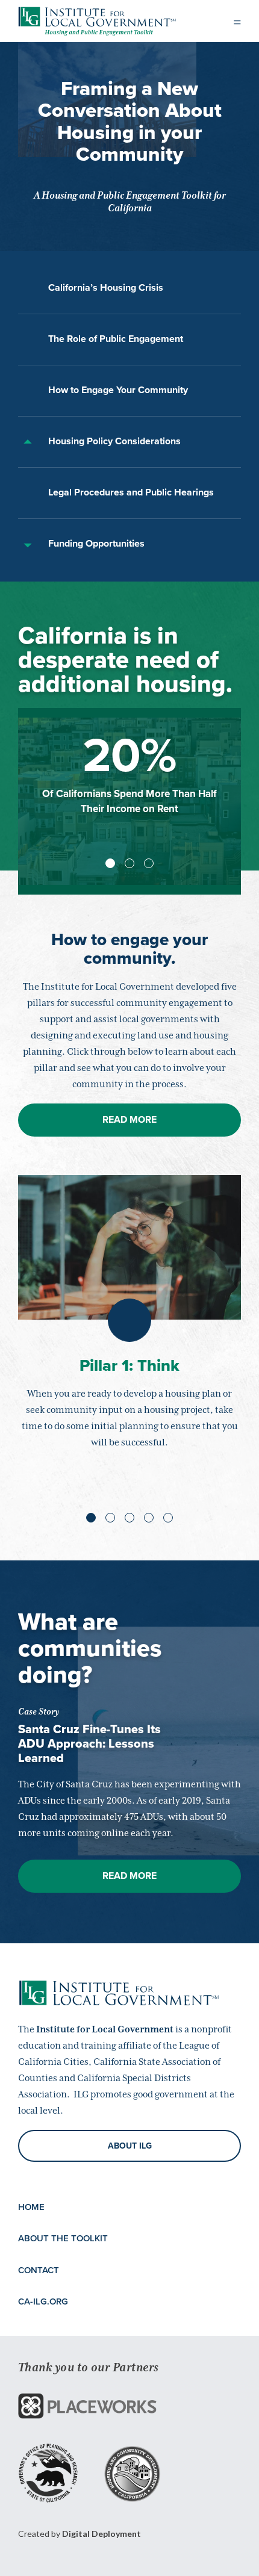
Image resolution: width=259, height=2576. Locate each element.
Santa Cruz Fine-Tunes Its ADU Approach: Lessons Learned (89, 1744)
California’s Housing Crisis (106, 288)
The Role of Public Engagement (116, 339)
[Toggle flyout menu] (237, 21)
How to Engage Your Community (118, 390)
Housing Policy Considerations (114, 441)
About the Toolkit (63, 2238)
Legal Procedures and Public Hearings (131, 492)
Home (31, 2207)
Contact (39, 2270)
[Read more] (87, 2406)
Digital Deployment (101, 2534)
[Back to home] (97, 18)
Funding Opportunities (96, 544)
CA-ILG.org (43, 2301)
